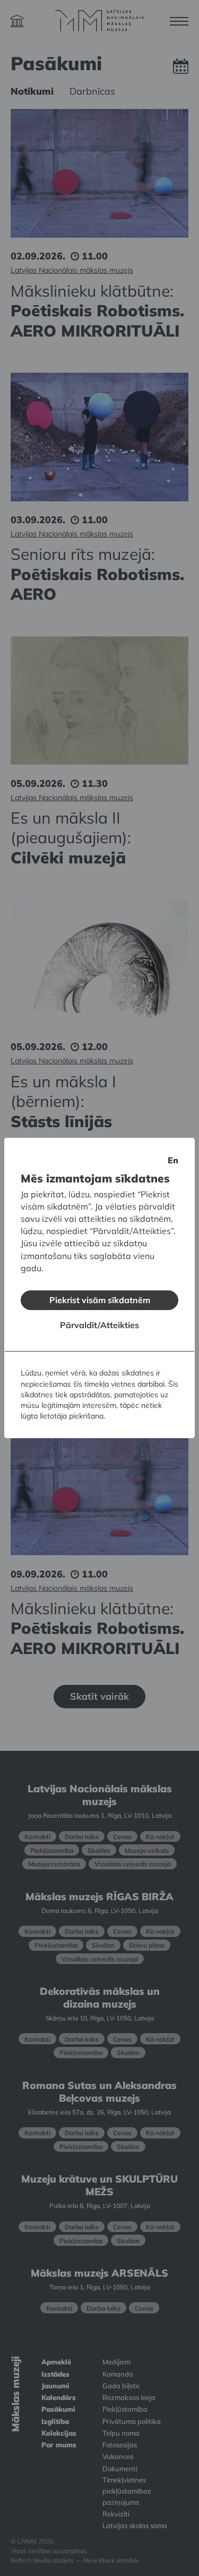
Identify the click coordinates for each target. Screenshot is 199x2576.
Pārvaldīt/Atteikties (99, 1325)
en (173, 1160)
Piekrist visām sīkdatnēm (100, 1300)
